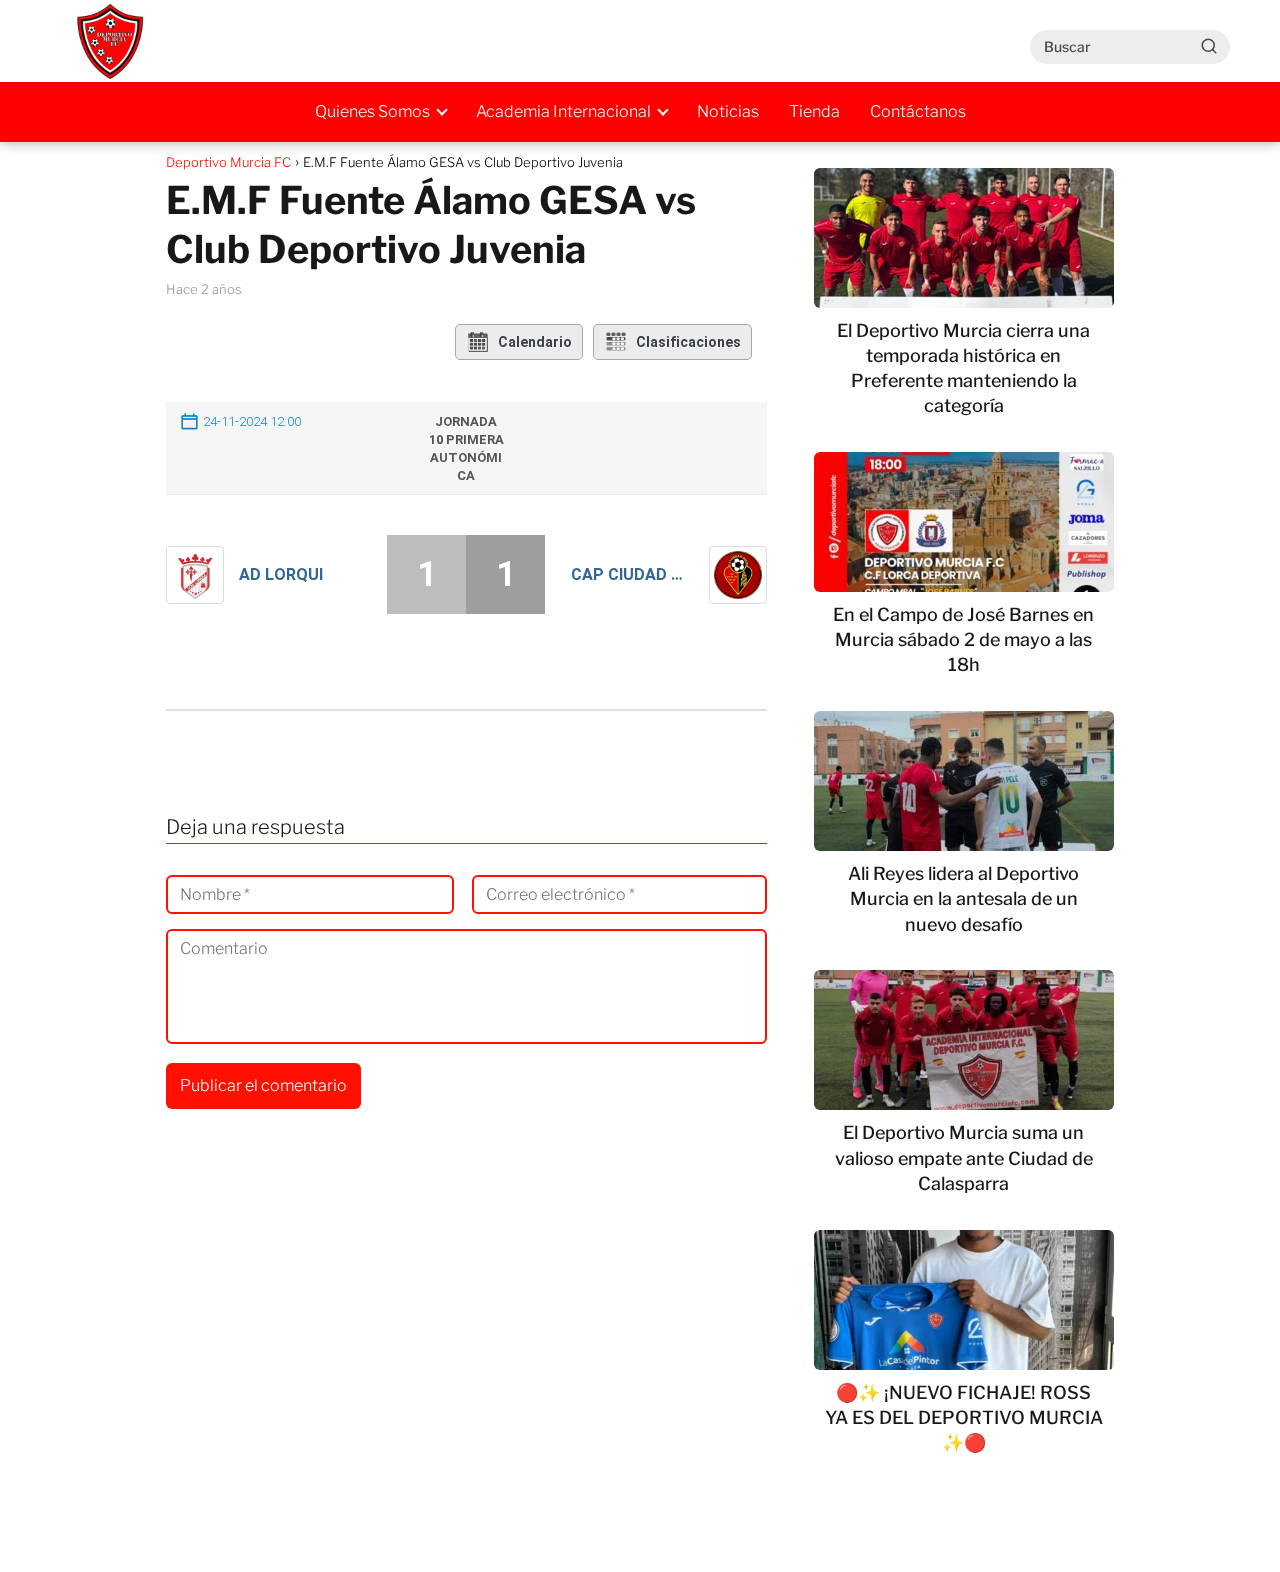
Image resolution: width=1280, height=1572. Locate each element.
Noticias (728, 111)
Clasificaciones (688, 342)
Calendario (535, 342)
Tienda (814, 111)
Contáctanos (918, 111)
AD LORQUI (281, 574)
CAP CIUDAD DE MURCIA (632, 574)
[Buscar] (1209, 46)
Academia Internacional (563, 111)
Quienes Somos (372, 111)
